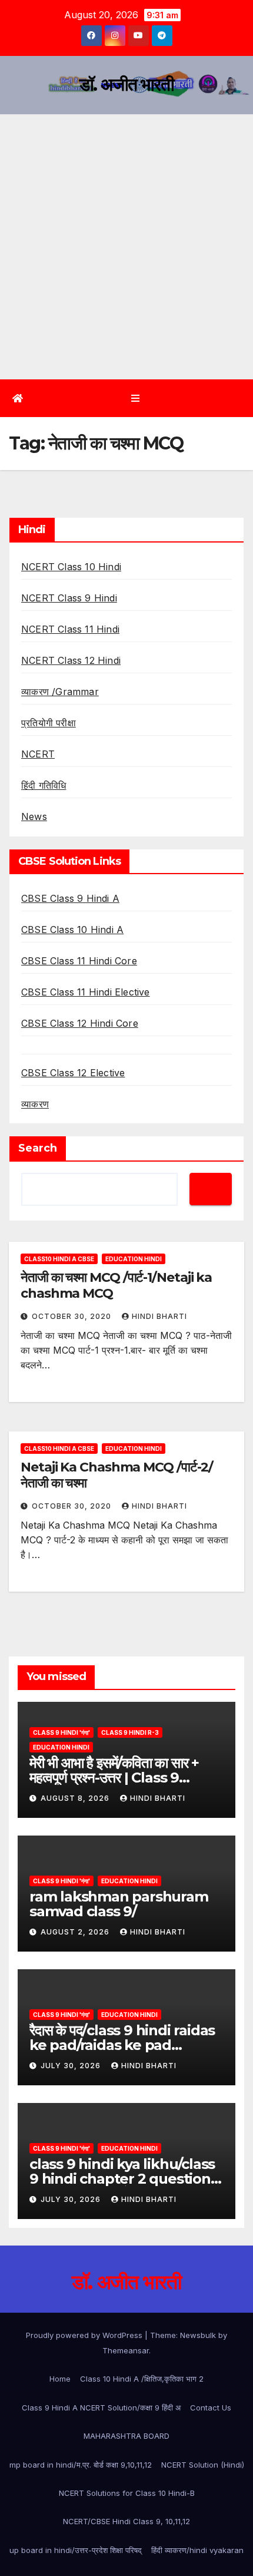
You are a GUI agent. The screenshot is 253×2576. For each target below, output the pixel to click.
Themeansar (126, 2350)
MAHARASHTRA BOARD (126, 2436)
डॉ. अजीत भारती (126, 85)
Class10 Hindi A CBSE (59, 1259)
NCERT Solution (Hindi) (203, 2465)
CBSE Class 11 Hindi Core (79, 961)
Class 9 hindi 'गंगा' (61, 1732)
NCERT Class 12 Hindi (71, 660)
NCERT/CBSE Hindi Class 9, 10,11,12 (126, 2521)
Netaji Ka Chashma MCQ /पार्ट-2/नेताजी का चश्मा (117, 1475)
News (34, 816)
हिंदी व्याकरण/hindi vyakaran (197, 2550)
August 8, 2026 (76, 1798)
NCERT (38, 754)
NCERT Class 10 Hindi (71, 567)
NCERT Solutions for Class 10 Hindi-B (127, 2493)
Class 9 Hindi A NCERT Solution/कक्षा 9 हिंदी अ (101, 2408)
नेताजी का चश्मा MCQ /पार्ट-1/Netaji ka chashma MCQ (116, 1285)
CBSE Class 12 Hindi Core (80, 1023)
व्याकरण (35, 1104)
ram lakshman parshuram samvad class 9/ (119, 1904)
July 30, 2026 (72, 2066)
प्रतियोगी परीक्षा (49, 723)
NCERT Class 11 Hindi (70, 629)
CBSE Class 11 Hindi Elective (86, 992)
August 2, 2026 (76, 1932)
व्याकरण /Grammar (60, 692)
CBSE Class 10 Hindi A (72, 930)
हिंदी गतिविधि (44, 785)
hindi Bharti (159, 1316)
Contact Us (211, 2408)
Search (38, 1148)
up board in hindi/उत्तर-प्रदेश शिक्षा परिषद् (76, 2550)
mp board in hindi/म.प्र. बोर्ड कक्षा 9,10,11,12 (81, 2465)
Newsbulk (198, 2335)
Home (60, 2379)
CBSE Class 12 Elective (73, 1073)
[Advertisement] (126, 247)
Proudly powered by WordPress (85, 2335)
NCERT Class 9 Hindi (69, 598)
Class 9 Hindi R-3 (130, 1732)
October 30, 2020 (73, 1316)
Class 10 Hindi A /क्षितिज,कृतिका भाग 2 (142, 2379)
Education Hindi (134, 1259)
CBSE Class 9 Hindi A (70, 898)
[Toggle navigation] (135, 399)
